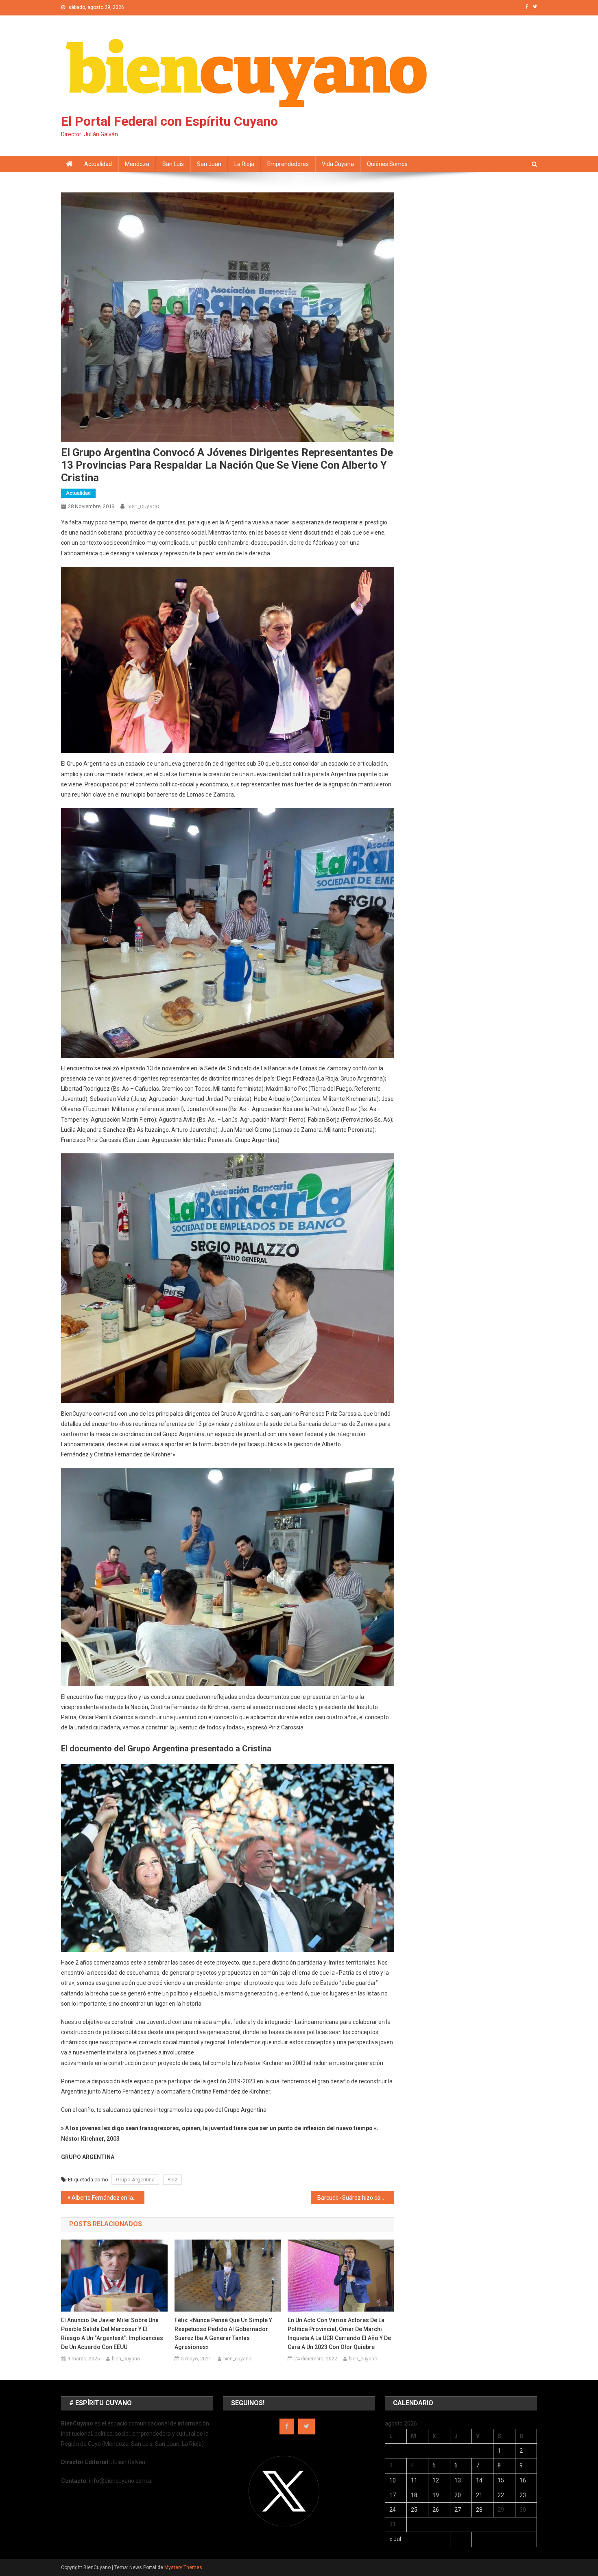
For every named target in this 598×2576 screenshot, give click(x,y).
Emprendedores (288, 164)
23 (523, 2495)
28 (479, 2510)
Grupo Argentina (135, 2180)
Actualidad (98, 164)
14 (479, 2480)
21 (479, 2495)
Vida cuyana (338, 164)
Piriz (172, 2180)
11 (414, 2480)
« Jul (395, 2539)
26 (436, 2510)
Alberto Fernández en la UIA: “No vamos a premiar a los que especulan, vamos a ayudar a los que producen (108, 2198)
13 (458, 2480)
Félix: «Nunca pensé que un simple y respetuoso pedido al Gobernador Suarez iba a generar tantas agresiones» (223, 2334)
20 (458, 2495)
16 (523, 2480)
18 (414, 2495)
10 (393, 2480)
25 (414, 2510)
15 (501, 2480)
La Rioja (244, 164)
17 (393, 2495)
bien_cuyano (143, 506)
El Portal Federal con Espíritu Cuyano (169, 121)
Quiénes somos (387, 164)
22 (501, 2495)
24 (393, 2510)
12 (436, 2480)
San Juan (209, 164)
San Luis (173, 164)
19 (436, 2495)
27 (458, 2510)
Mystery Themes (183, 2567)
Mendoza (137, 164)
